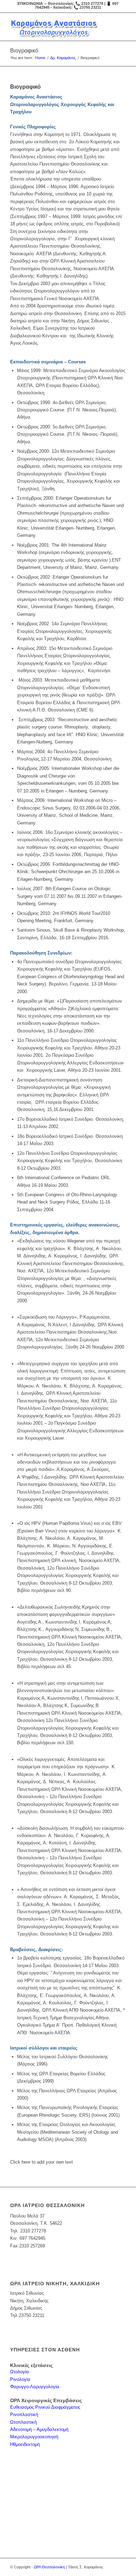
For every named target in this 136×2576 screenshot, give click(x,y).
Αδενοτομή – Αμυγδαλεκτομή (39, 2429)
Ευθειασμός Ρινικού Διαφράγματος (45, 2407)
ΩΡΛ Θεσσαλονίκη (49, 2567)
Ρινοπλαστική (24, 2414)
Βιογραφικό (24, 51)
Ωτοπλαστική (23, 2422)
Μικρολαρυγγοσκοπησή (34, 2437)
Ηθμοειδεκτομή (25, 2444)
